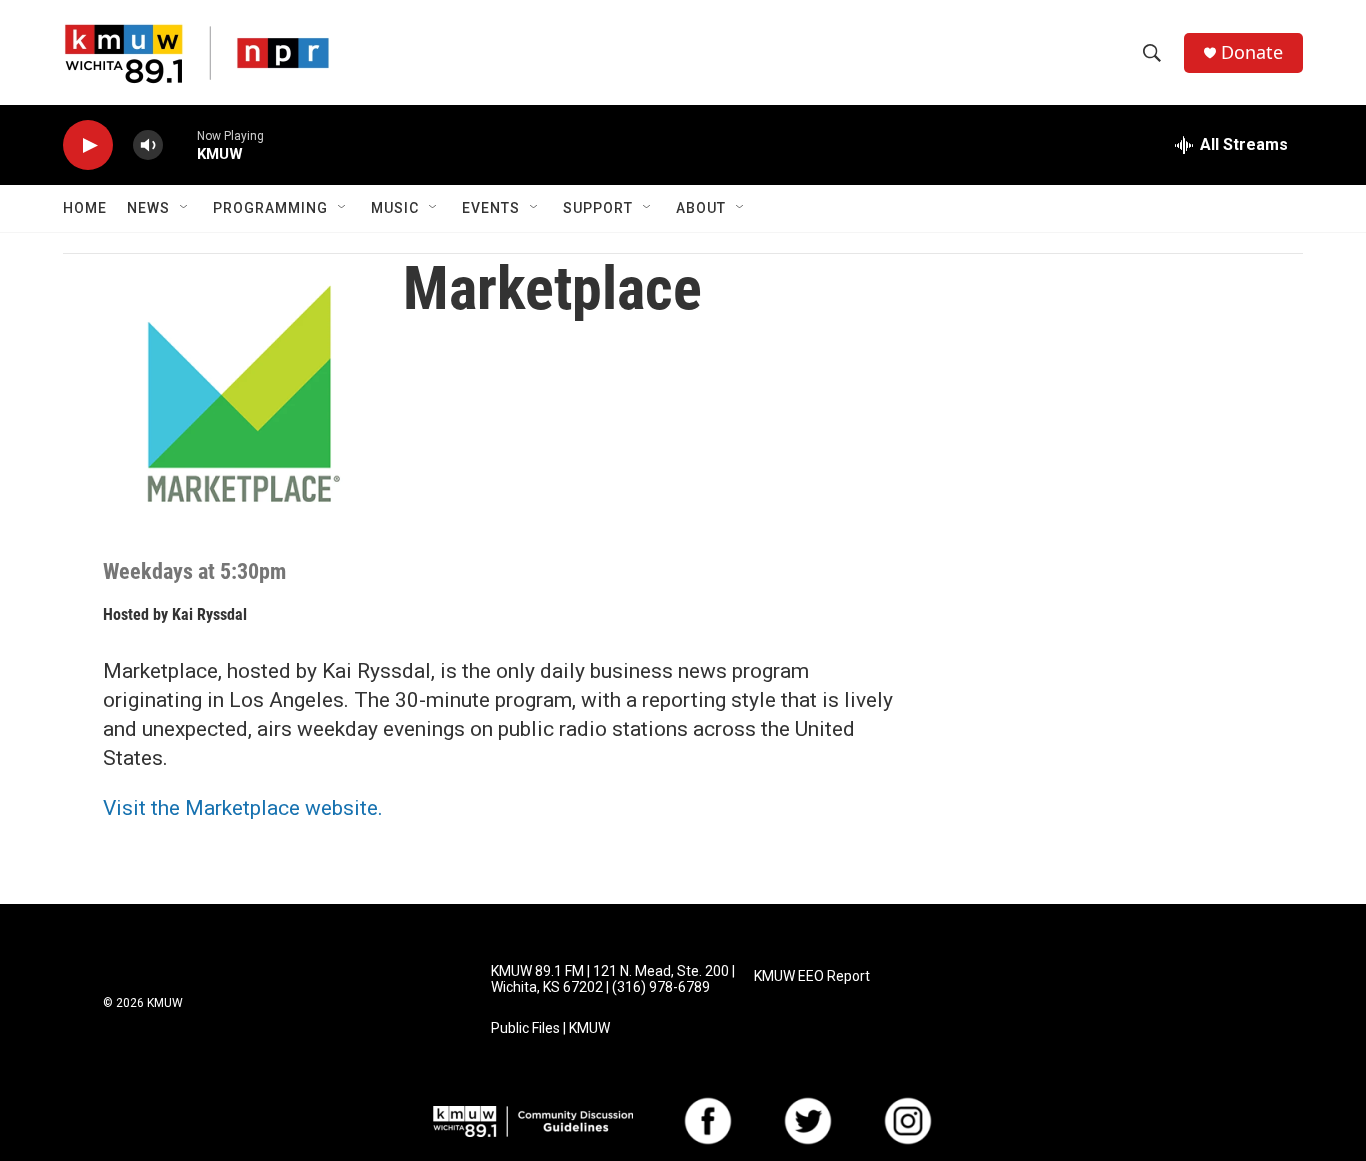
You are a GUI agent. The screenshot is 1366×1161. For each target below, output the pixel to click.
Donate (1252, 52)
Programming (270, 208)
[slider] (180, 144)
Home (85, 208)
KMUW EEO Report (812, 976)
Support (598, 208)
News (148, 208)
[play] (88, 145)
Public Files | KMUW (550, 1028)
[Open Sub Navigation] (185, 208)
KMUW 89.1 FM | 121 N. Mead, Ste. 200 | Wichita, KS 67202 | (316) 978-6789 (613, 979)
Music (395, 208)
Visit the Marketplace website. (243, 808)
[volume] (148, 145)
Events (491, 208)
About (701, 208)
